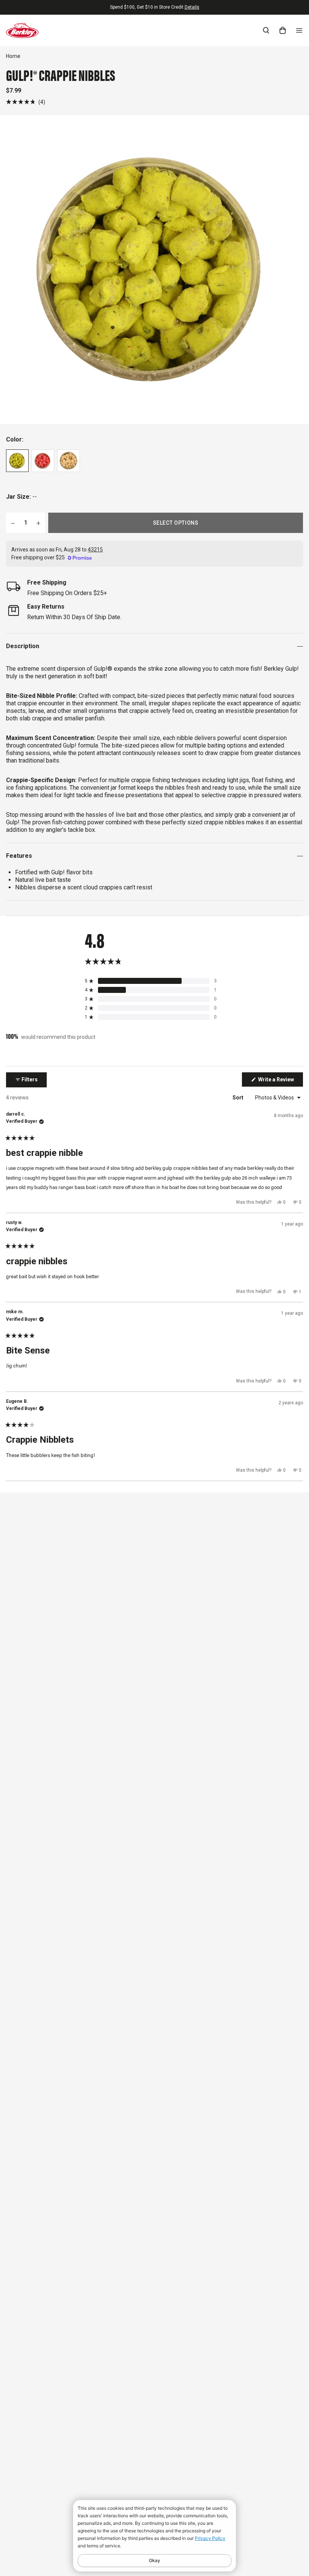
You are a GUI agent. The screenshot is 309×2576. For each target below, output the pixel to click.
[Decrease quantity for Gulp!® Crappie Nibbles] (13, 523)
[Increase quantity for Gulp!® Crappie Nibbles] (38, 523)
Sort (239, 1098)
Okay (154, 2560)
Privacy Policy (210, 2538)
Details (192, 7)
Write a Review (280, 1081)
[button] (26, 102)
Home (13, 56)
